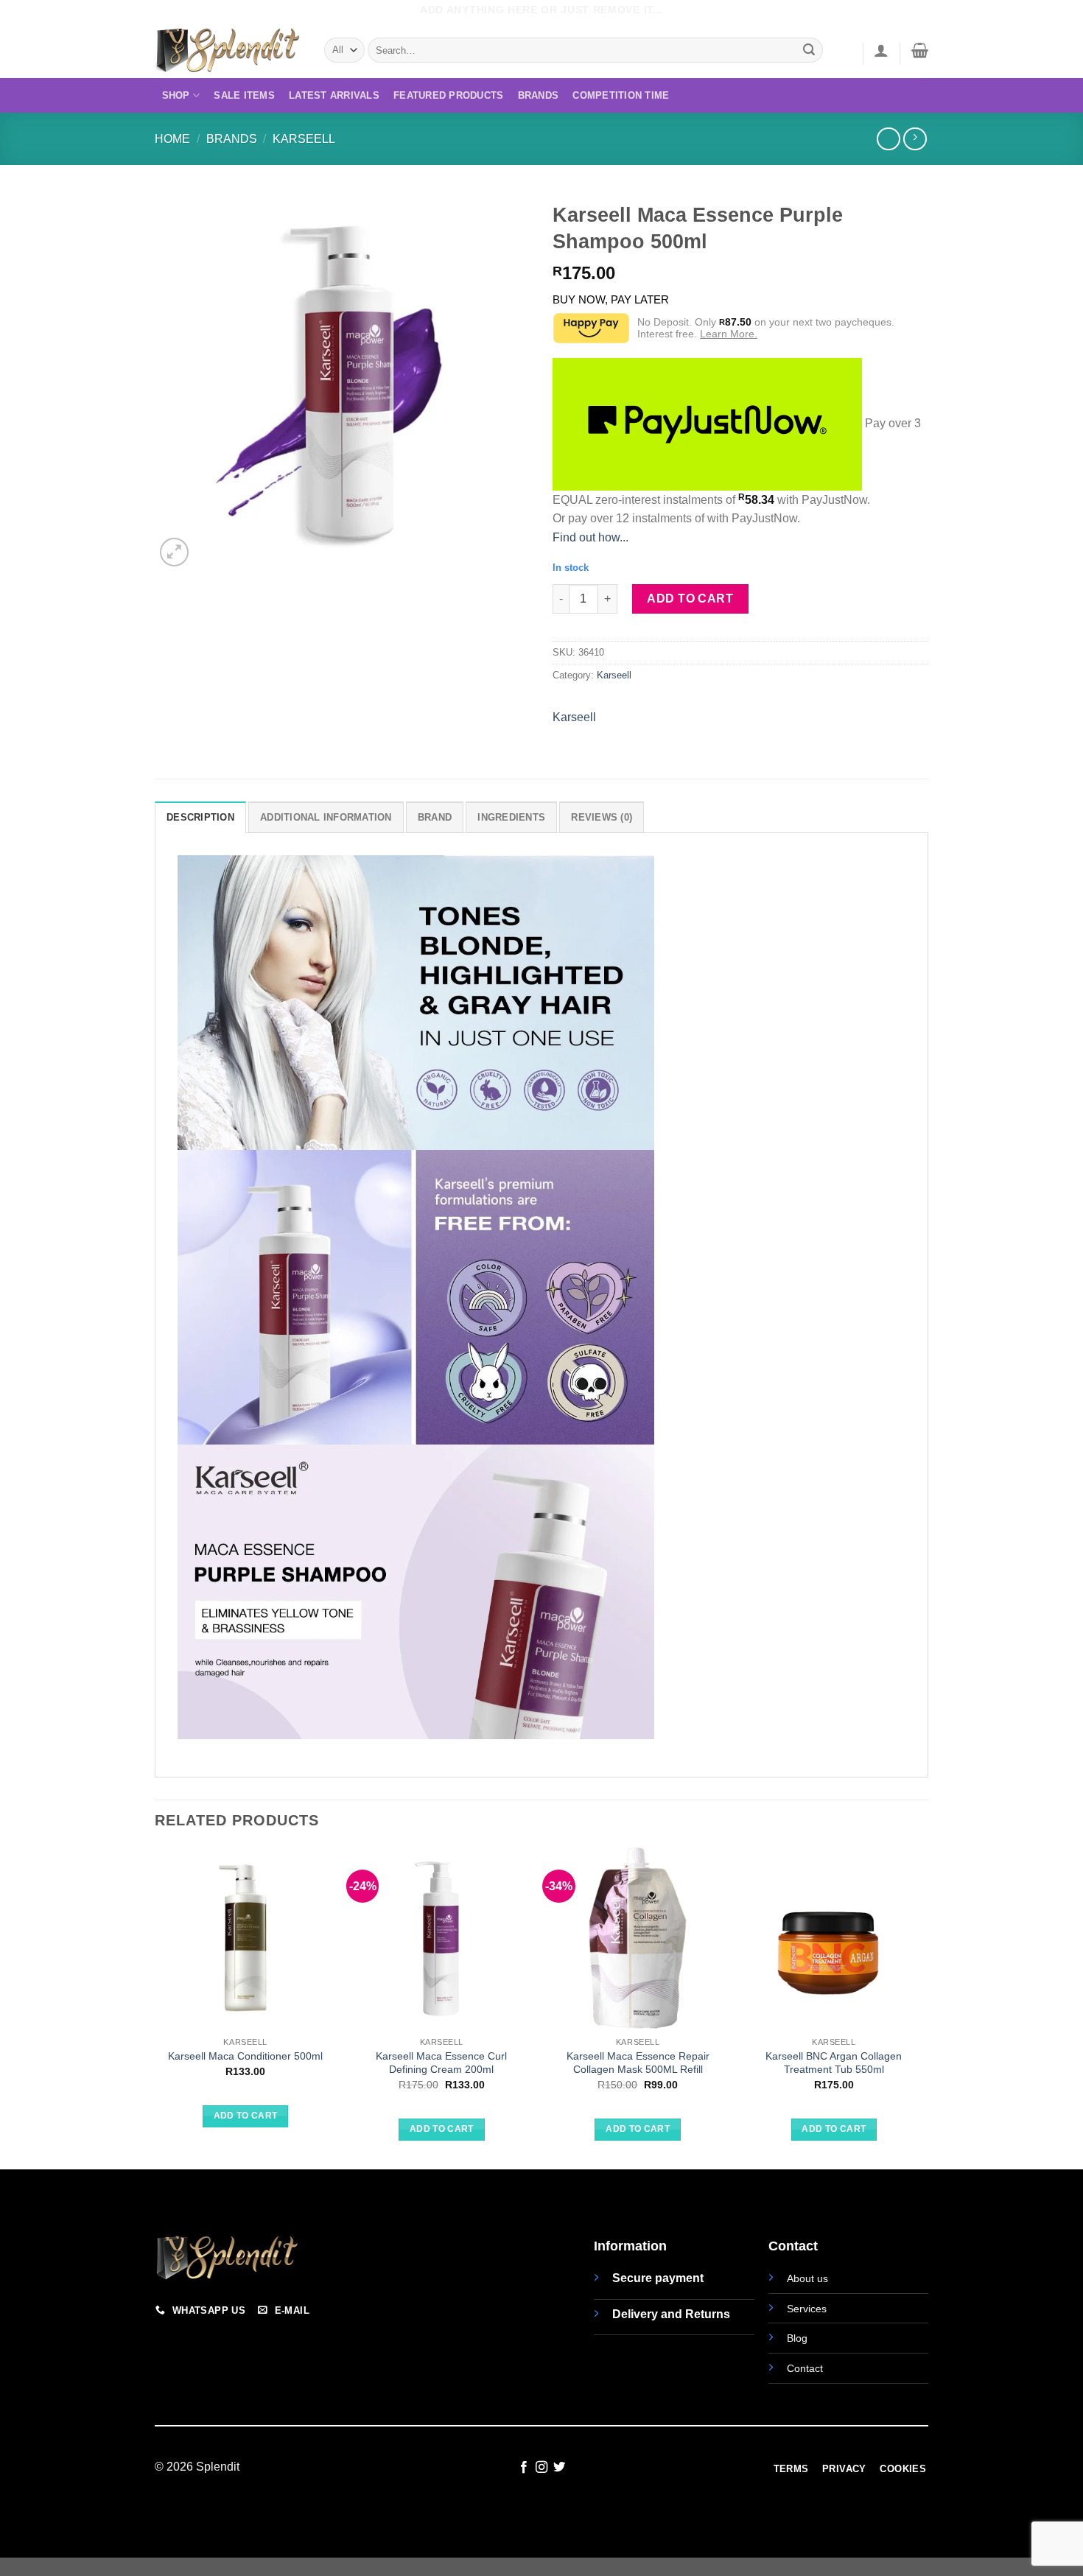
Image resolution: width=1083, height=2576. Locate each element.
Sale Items (244, 95)
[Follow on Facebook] (523, 2468)
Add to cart (690, 599)
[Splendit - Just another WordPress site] (228, 50)
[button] (881, 50)
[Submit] (810, 50)
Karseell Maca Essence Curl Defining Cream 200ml (441, 2063)
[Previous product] (915, 139)
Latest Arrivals (334, 95)
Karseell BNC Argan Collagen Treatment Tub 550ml (834, 2063)
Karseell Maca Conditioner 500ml (245, 2056)
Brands (539, 95)
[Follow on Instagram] (541, 2468)
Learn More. (729, 334)
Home (172, 139)
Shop (176, 95)
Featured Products (448, 95)
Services (807, 2309)
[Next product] (888, 139)
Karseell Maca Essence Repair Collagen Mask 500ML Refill (638, 2063)
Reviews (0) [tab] (602, 817)
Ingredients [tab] (511, 817)
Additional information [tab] (326, 817)
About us (807, 2278)
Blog (797, 2338)
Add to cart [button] (246, 2116)
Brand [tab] (435, 817)
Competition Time (621, 95)
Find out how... (590, 537)
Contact (805, 2368)
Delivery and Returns (671, 2314)
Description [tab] (200, 817)
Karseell (304, 139)
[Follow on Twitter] (559, 2468)
